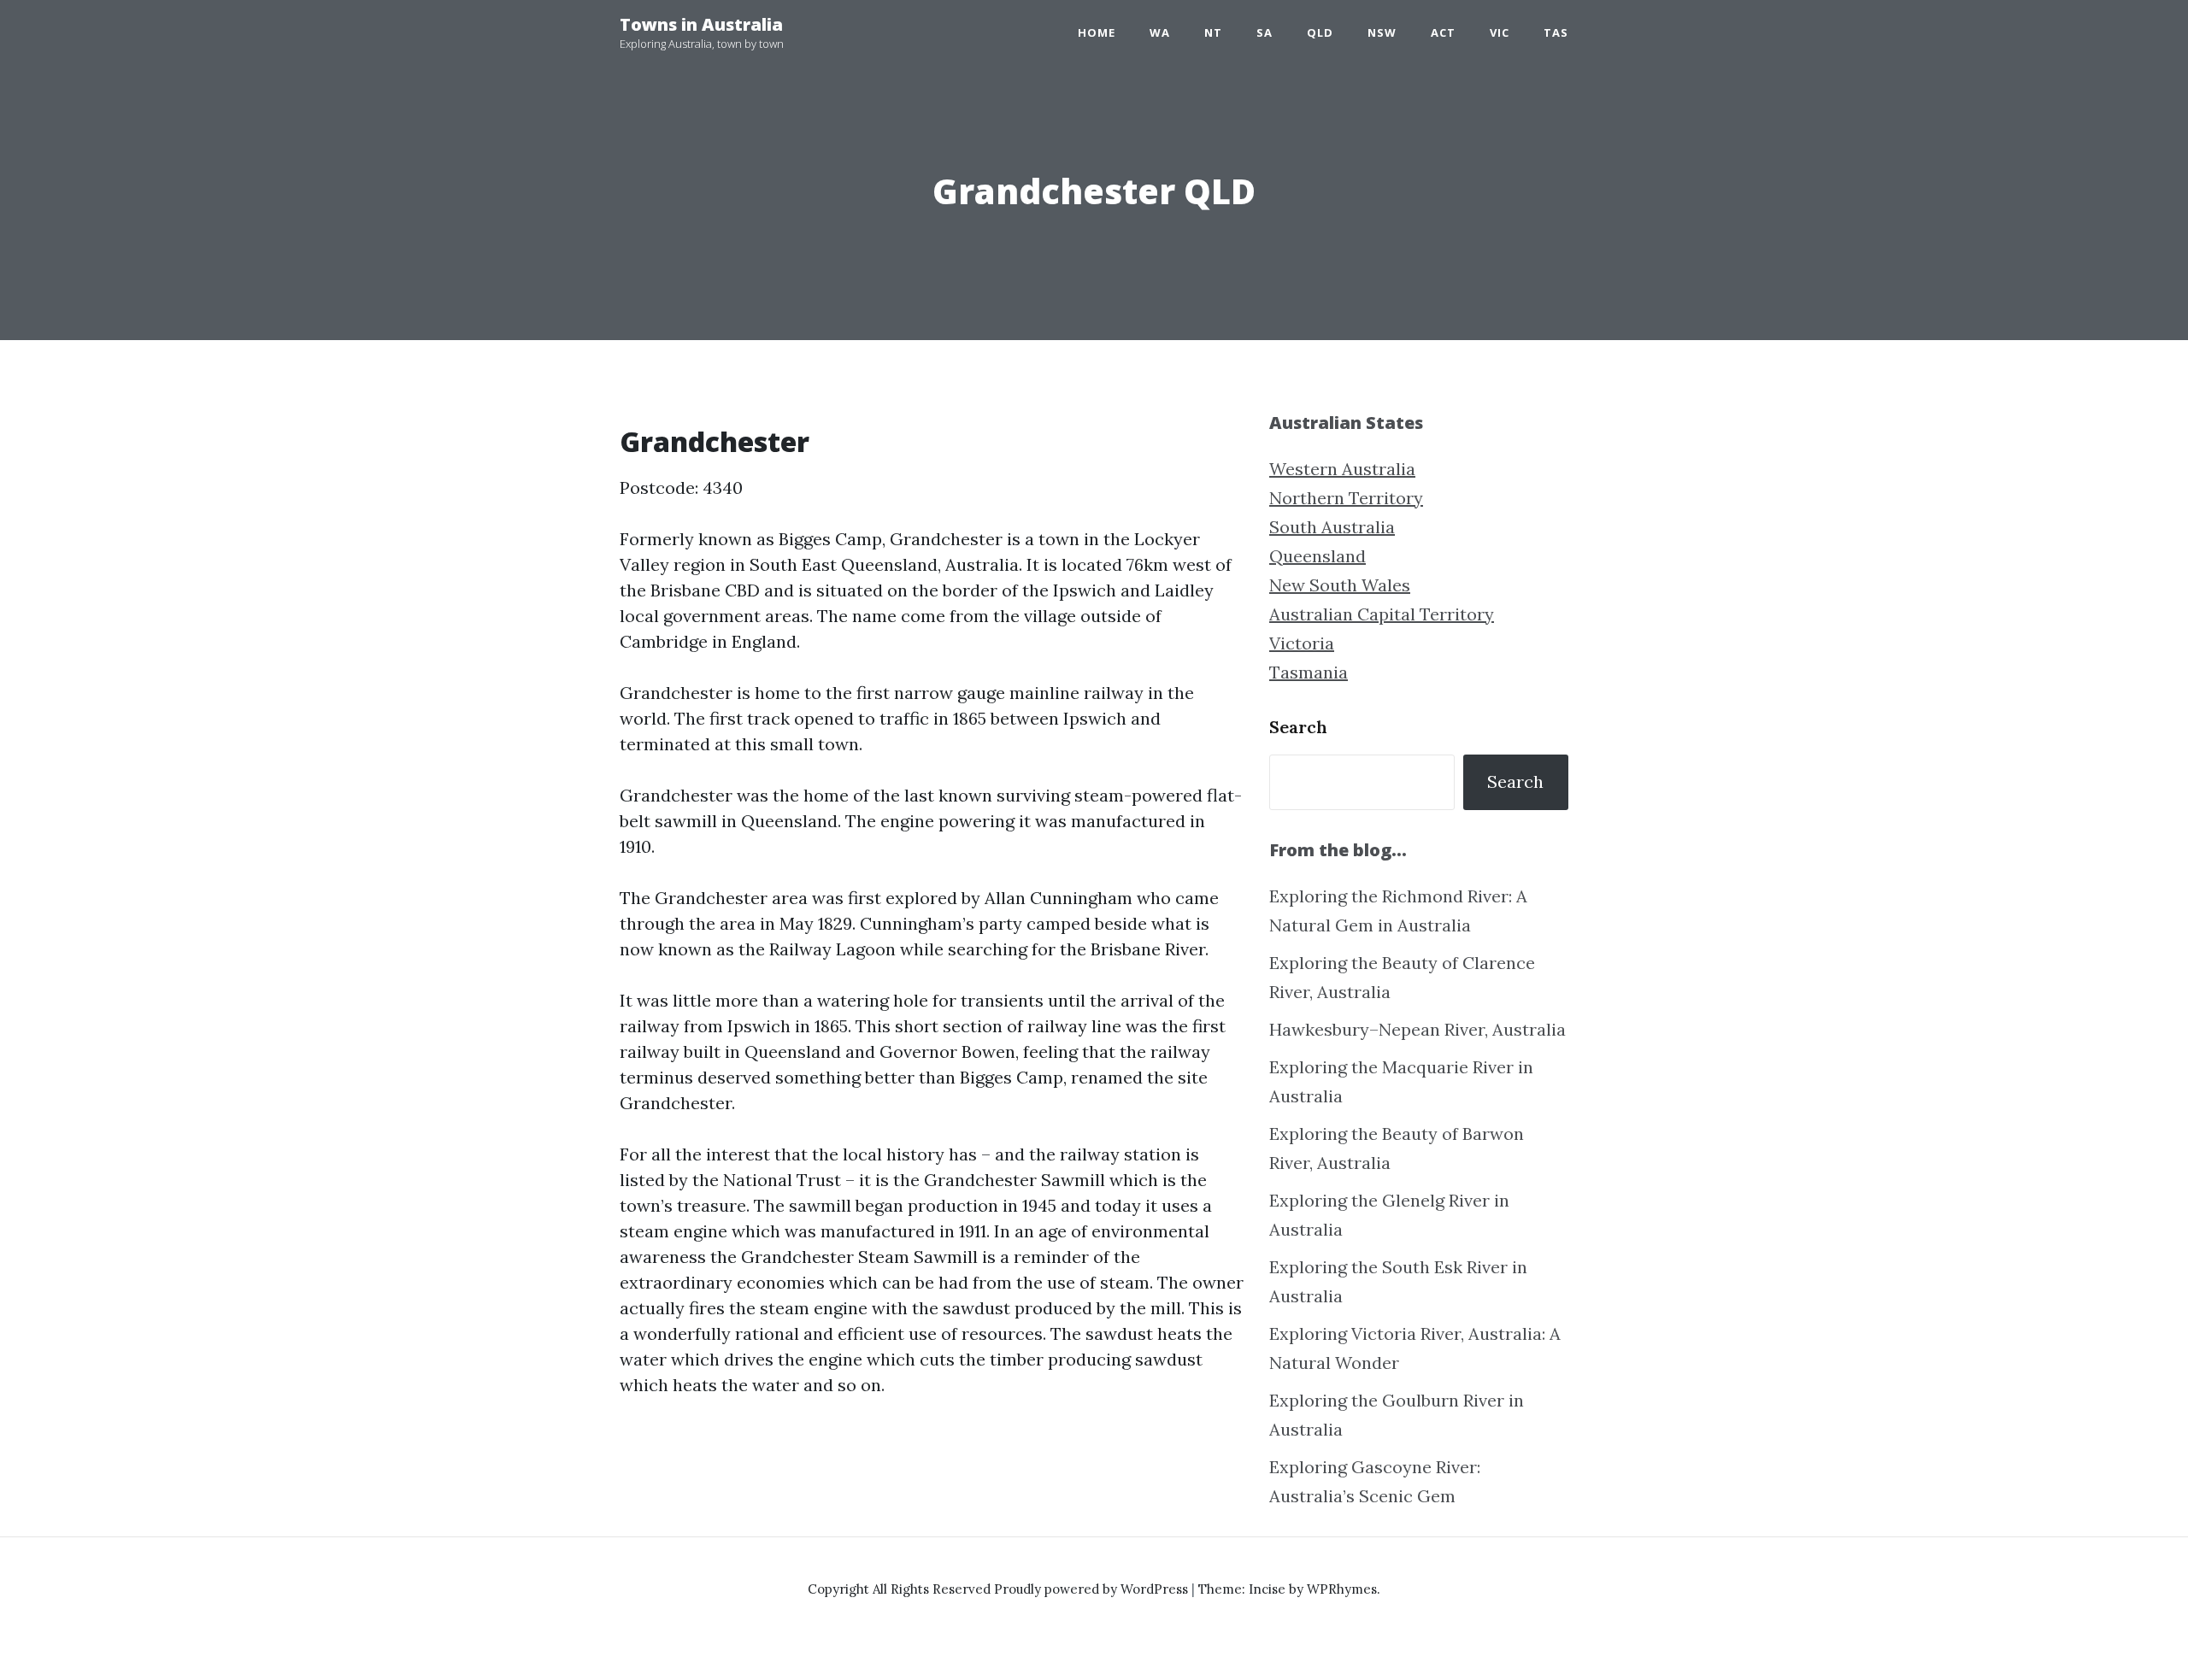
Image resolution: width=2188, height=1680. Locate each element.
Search (1298, 727)
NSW (1382, 32)
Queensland (1318, 556)
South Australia (1332, 527)
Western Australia (1342, 469)
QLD (1320, 32)
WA (1160, 32)
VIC (1500, 32)
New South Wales (1340, 585)
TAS (1556, 32)
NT (1213, 32)
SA (1265, 32)
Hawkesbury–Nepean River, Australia (1417, 1029)
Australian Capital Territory (1382, 614)
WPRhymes (1342, 1589)
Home (1097, 32)
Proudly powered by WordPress (1093, 1589)
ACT (1443, 32)
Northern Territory (1346, 498)
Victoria (1302, 643)
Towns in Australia (701, 24)
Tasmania (1309, 672)
